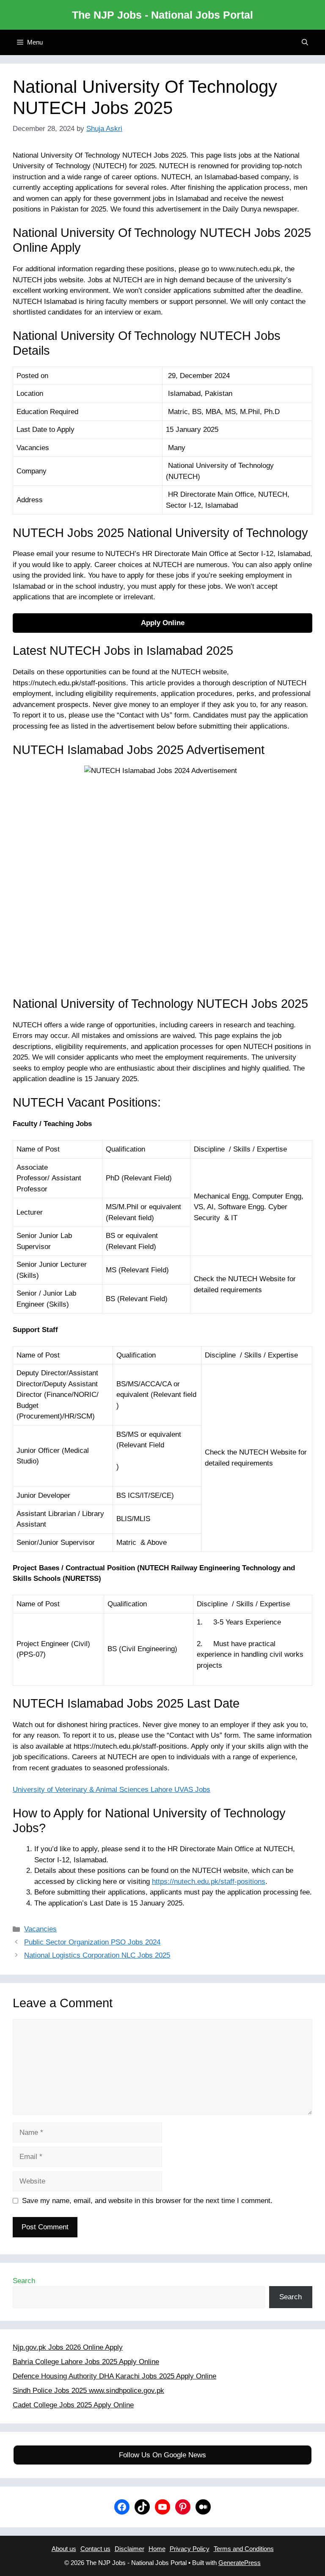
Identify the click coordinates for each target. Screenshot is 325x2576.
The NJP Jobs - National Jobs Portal (162, 15)
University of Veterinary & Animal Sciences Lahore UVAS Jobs (112, 1790)
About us (64, 2549)
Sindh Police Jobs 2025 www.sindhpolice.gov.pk (88, 2391)
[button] (305, 42)
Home (157, 2549)
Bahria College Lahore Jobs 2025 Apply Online (86, 2362)
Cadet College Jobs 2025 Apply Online (73, 2405)
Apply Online (163, 623)
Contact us (95, 2549)
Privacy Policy (190, 2549)
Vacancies (40, 1929)
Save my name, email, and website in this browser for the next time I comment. (147, 2201)
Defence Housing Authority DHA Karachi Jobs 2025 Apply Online (114, 2376)
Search (24, 2281)
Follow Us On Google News (162, 2455)
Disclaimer (129, 2549)
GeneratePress (240, 2563)
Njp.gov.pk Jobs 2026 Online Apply (68, 2347)
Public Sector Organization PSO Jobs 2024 (92, 1942)
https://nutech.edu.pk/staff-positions (209, 1882)
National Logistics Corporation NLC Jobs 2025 (97, 1955)
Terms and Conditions (244, 2549)
